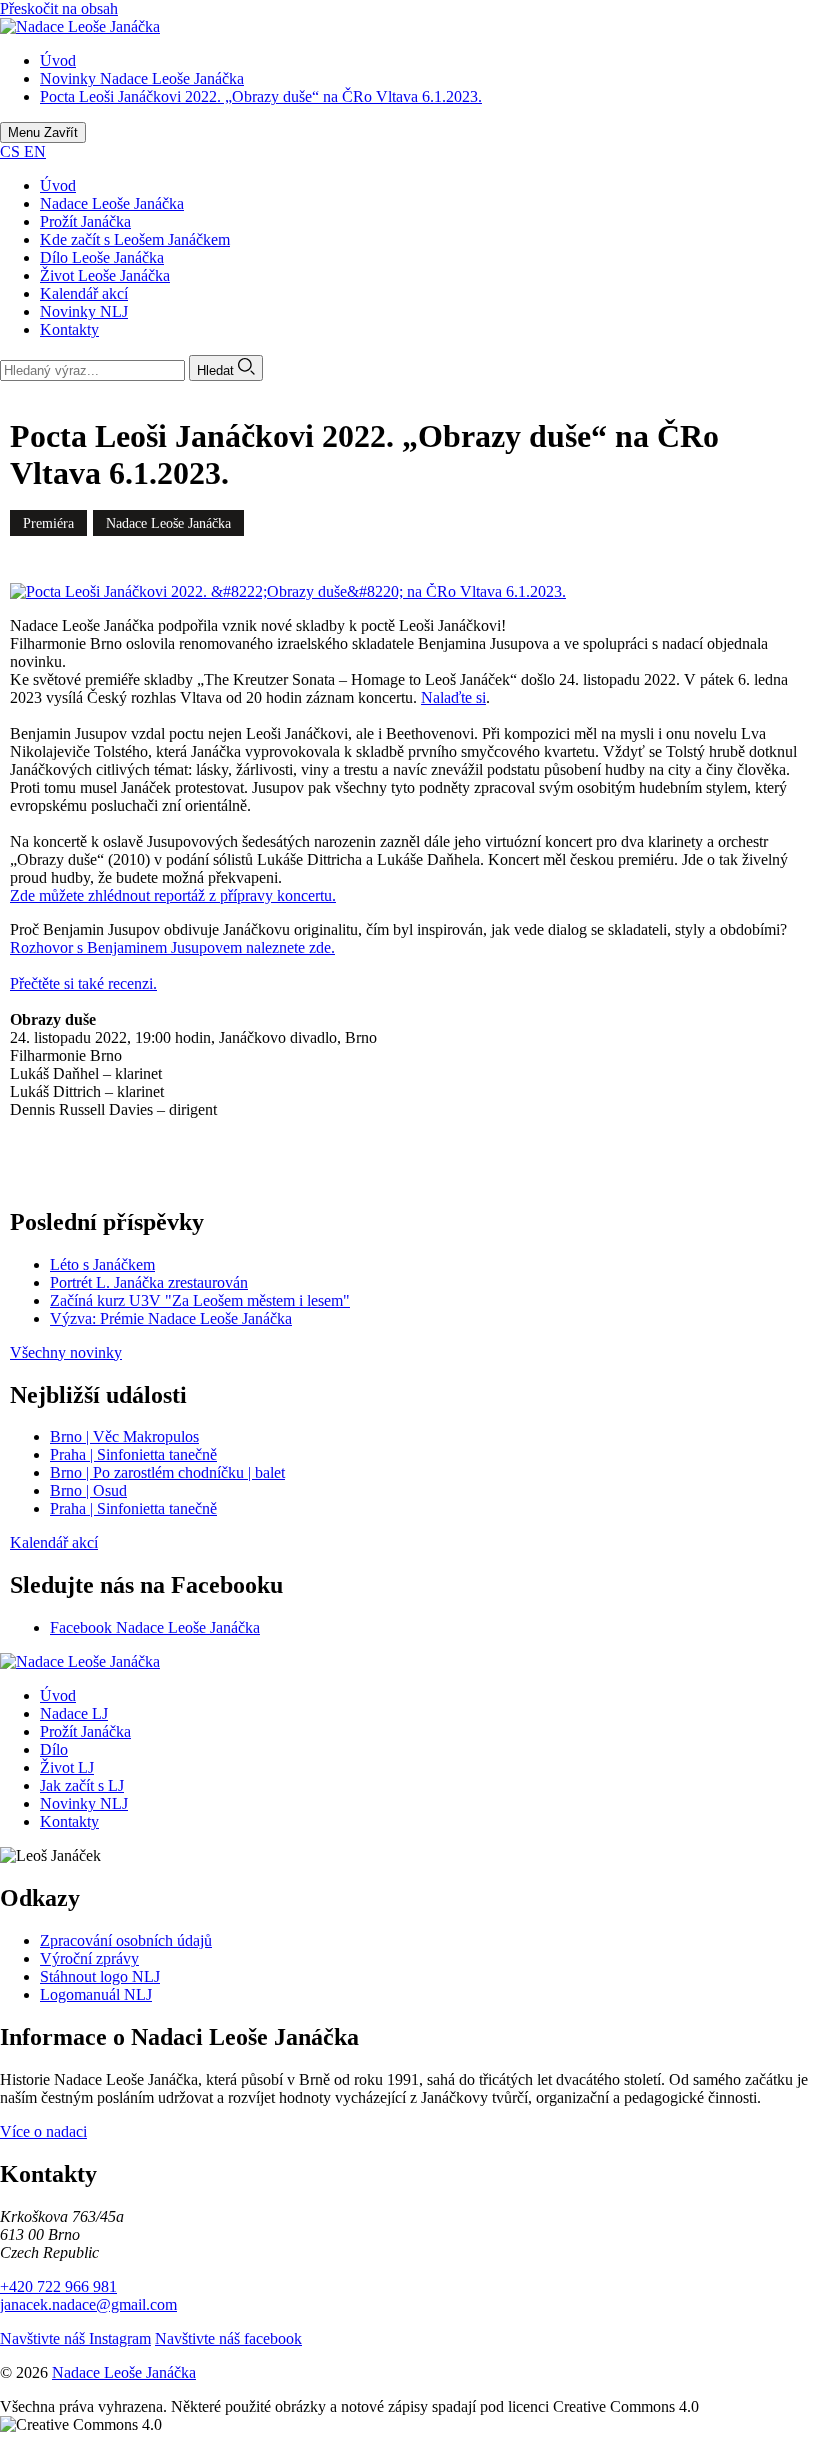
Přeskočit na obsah (59, 8)
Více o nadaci (43, 2131)
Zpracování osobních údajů (126, 1940)
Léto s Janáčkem (102, 1264)
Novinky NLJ (84, 311)
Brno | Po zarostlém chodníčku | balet (167, 1472)
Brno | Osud (88, 1490)
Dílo (54, 1749)
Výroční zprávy (89, 1958)
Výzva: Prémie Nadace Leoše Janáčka (171, 1318)
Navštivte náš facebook (228, 2338)
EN (35, 151)
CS (12, 151)
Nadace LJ (74, 1713)
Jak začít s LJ (82, 1785)
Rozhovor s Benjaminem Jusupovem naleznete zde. (172, 947)
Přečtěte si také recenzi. (83, 983)
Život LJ (67, 1767)
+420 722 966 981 (58, 2286)
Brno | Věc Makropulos (124, 1436)
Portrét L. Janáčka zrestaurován (149, 1282)
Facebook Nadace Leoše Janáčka (155, 1627)
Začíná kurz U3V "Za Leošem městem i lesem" (200, 1300)
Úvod (58, 185)
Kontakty (69, 329)
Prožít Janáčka (85, 221)
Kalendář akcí (84, 293)
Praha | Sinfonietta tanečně (133, 1454)
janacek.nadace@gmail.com (88, 2304)
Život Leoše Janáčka (105, 275)
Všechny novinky (66, 1352)
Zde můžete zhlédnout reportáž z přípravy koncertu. (173, 895)
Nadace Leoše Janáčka (112, 203)
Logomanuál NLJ (96, 1994)
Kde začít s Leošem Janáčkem (135, 239)
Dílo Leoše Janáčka (102, 257)
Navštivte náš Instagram (75, 2338)
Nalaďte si (453, 697)
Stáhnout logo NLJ (100, 1976)
